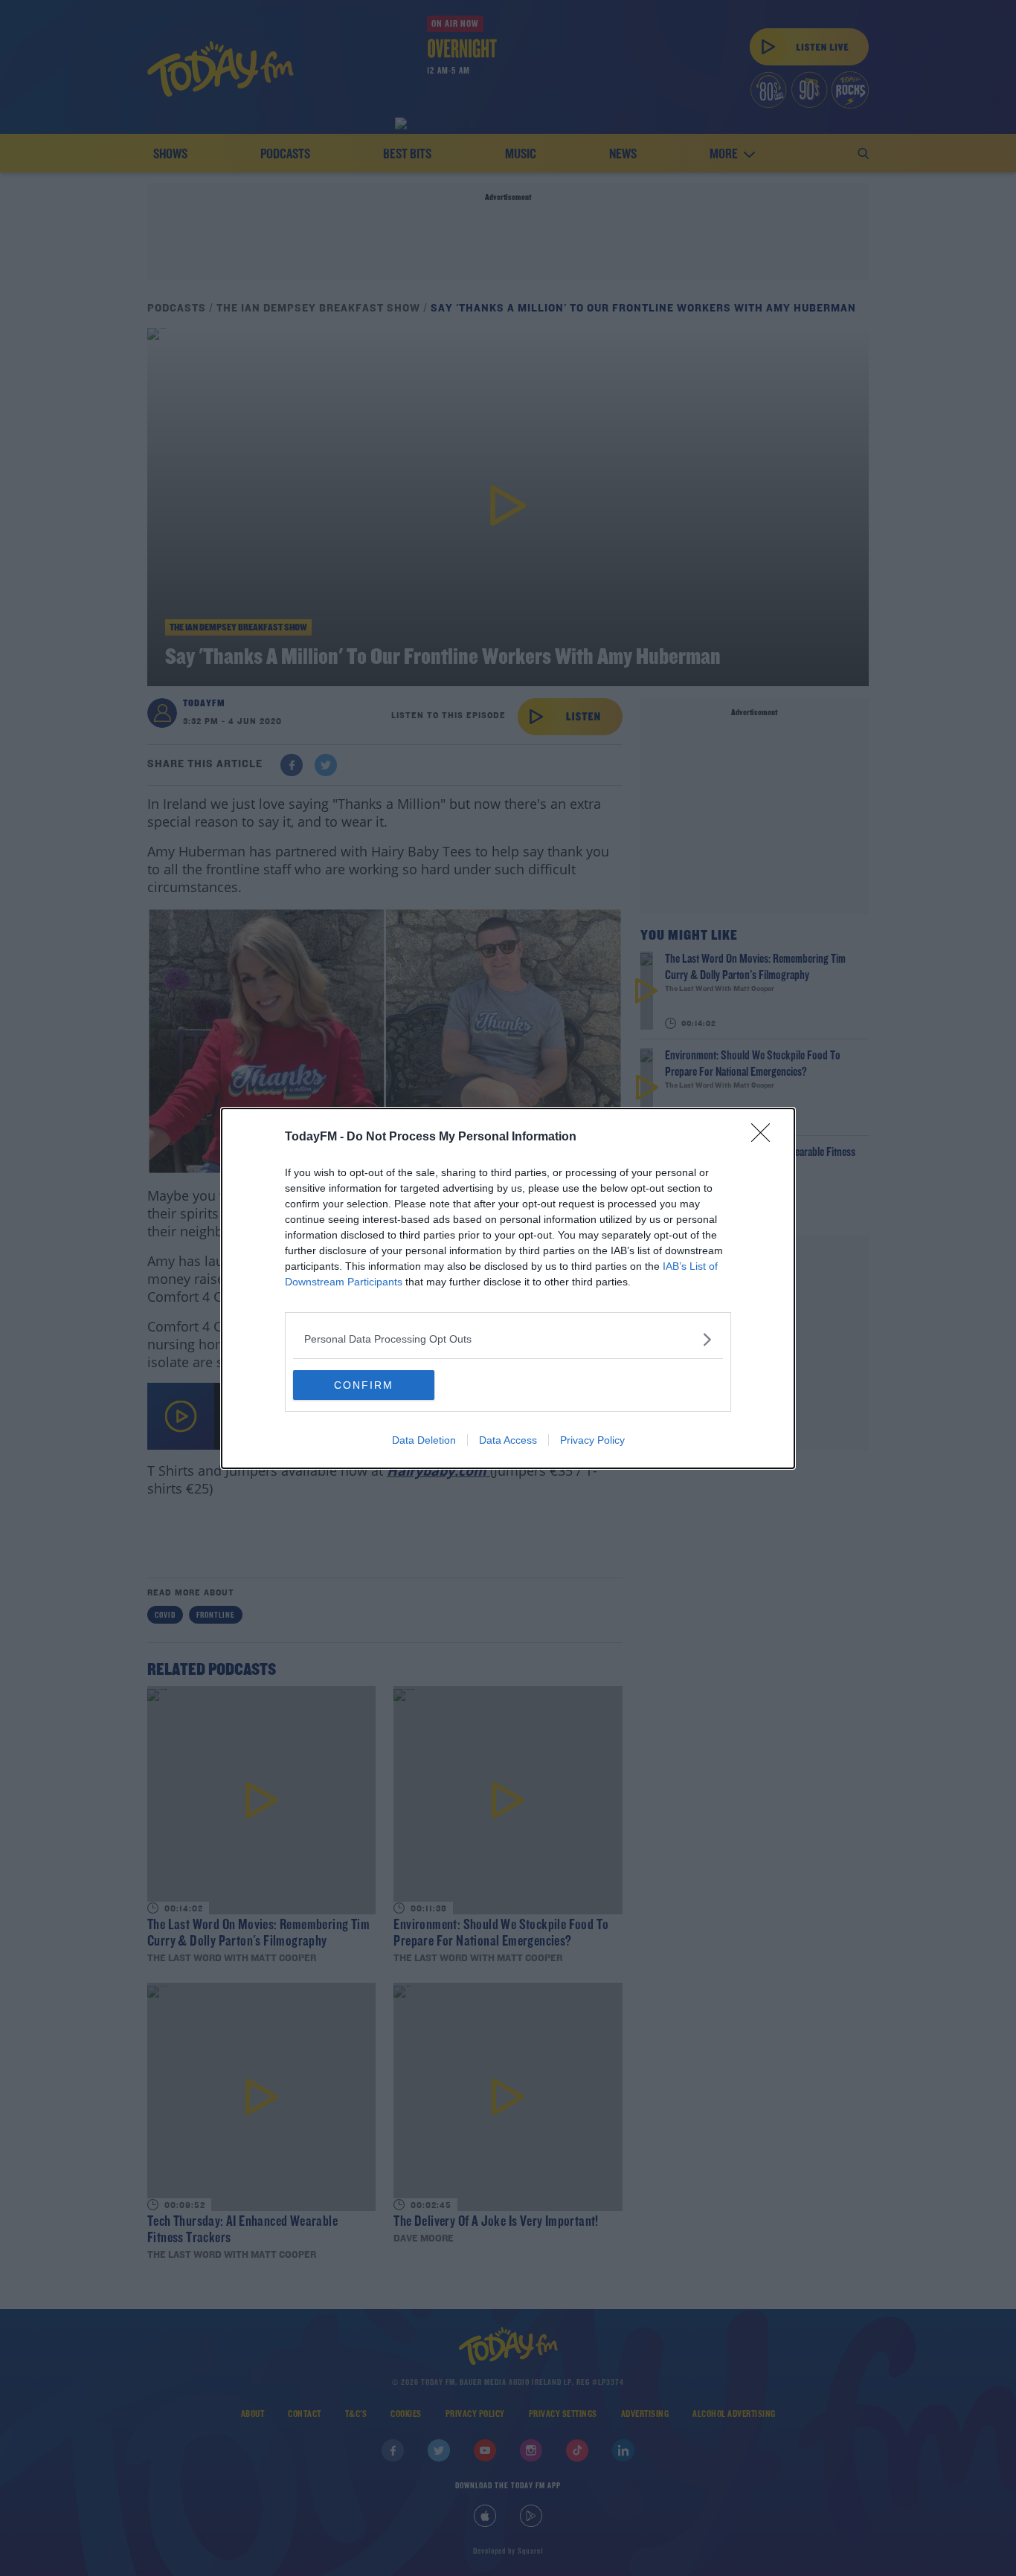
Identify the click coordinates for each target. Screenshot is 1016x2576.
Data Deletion (424, 1440)
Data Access (508, 1440)
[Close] (765, 1137)
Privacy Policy (592, 1440)
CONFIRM (364, 1385)
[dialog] (508, 1288)
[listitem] (508, 1339)
